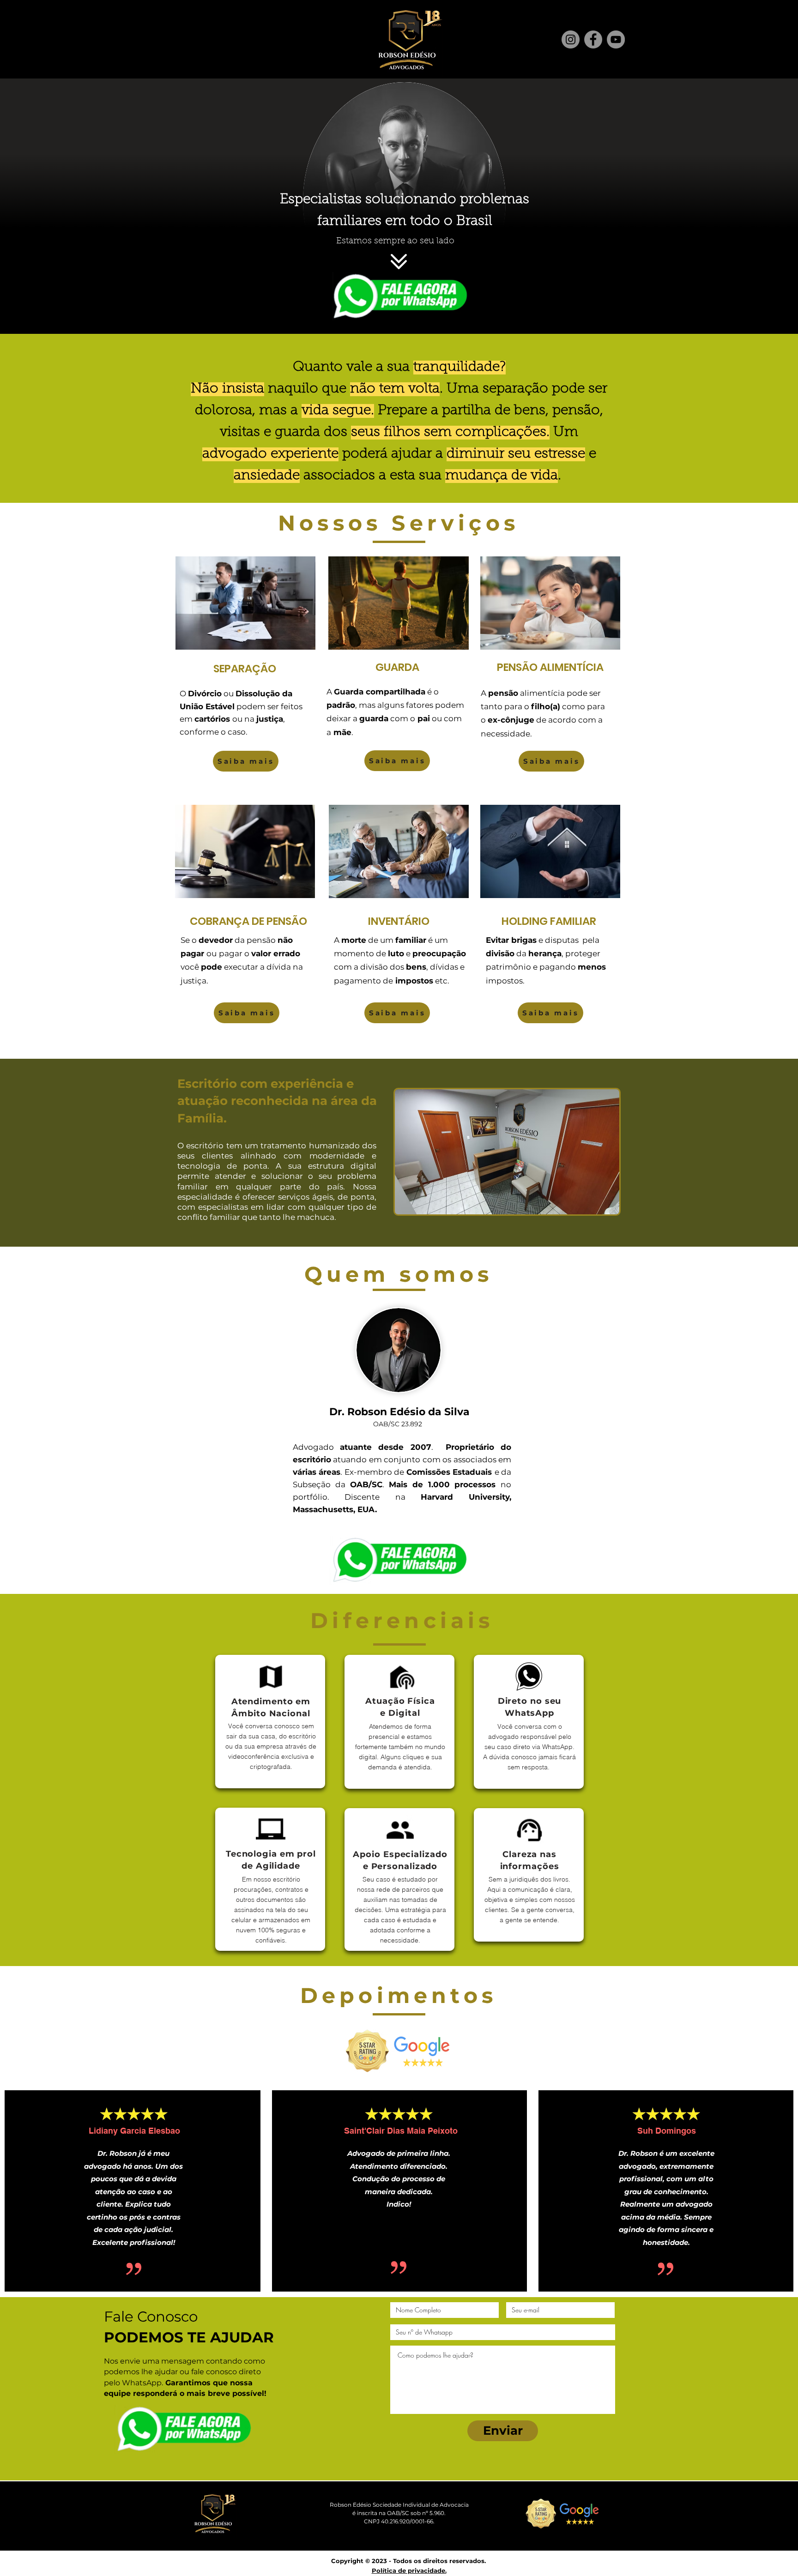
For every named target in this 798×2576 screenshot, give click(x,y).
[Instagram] (571, 39)
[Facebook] (593, 39)
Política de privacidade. (409, 2570)
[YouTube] (616, 39)
